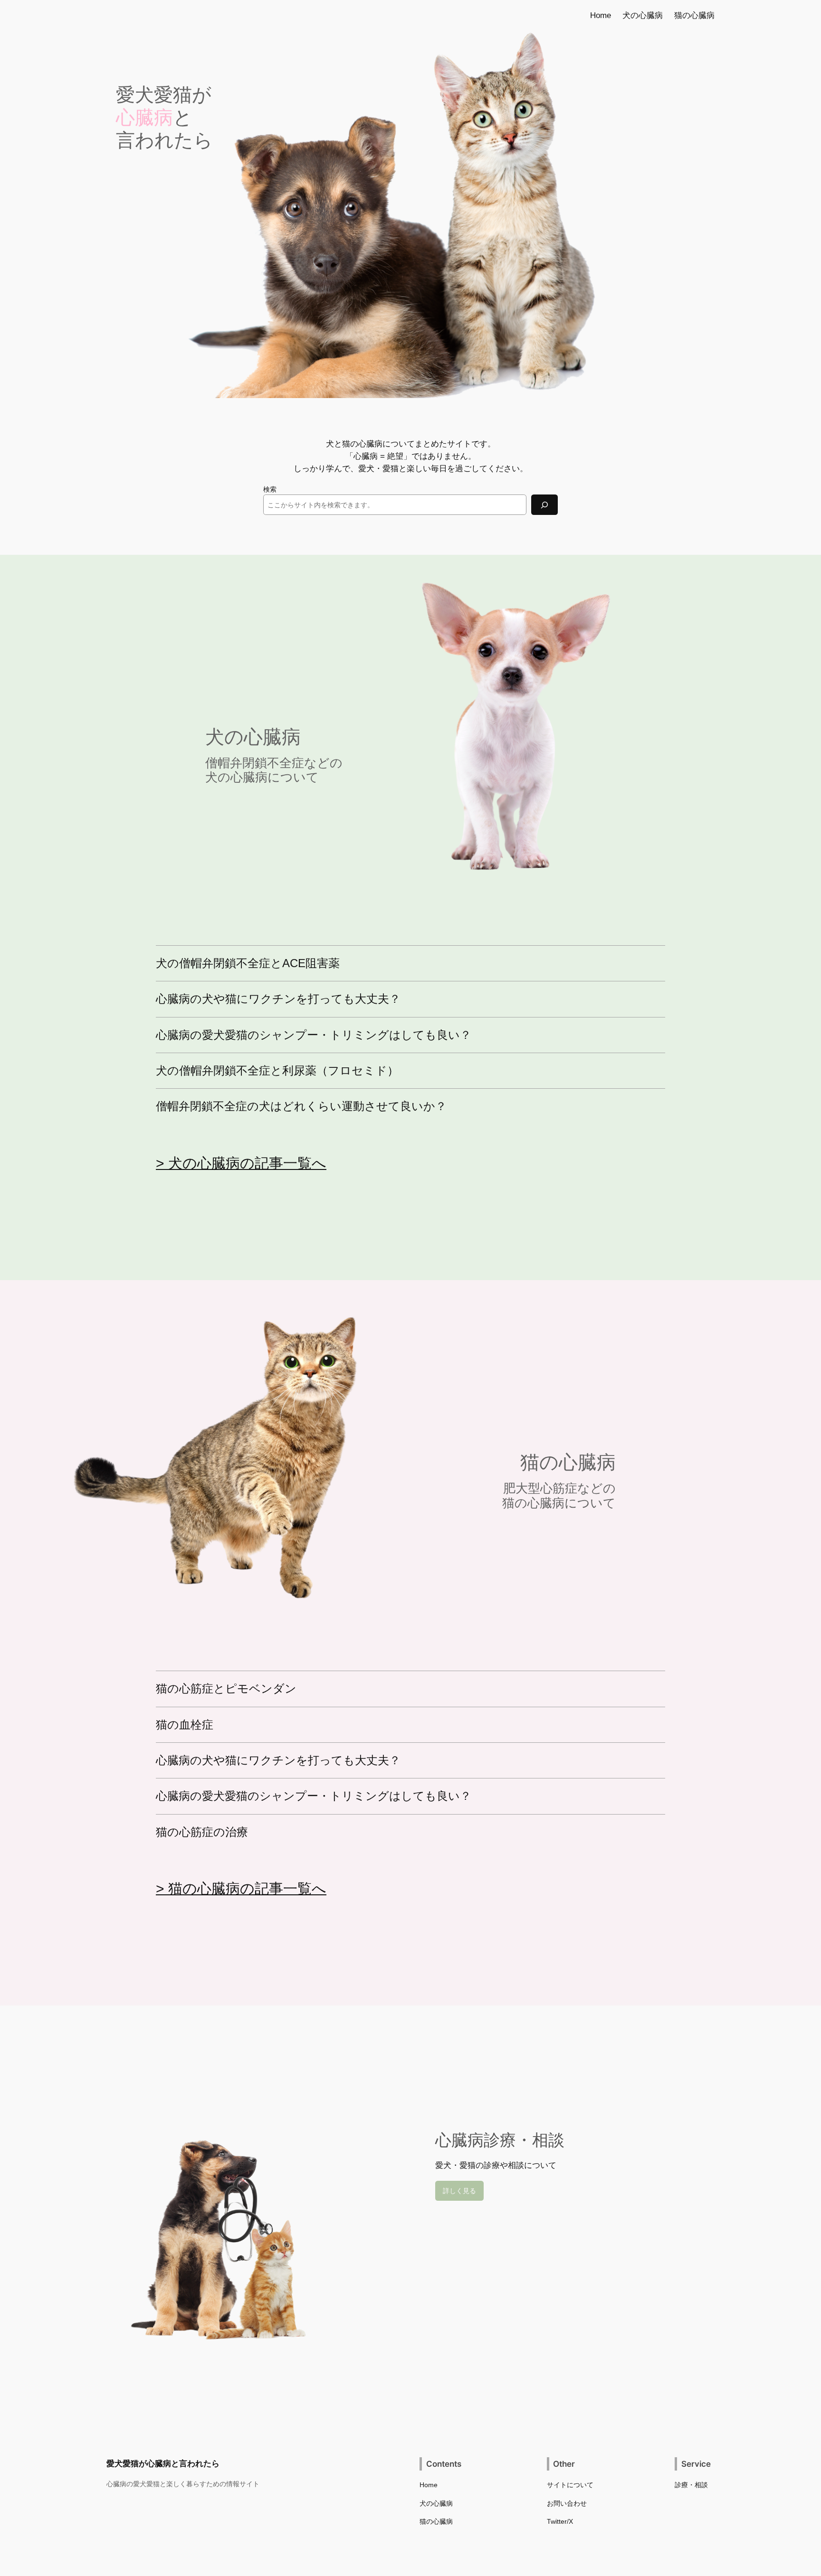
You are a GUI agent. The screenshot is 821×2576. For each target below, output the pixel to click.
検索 (270, 489)
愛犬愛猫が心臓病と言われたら (163, 2463)
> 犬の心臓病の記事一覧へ (241, 1163)
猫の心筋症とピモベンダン (226, 1689)
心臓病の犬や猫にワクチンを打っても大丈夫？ (278, 999)
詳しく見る (459, 2191)
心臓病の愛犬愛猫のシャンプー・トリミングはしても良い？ (314, 1035)
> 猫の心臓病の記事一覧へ (241, 1888)
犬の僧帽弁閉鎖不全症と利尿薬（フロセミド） (277, 1071)
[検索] (544, 505)
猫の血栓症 (185, 1725)
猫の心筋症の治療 (202, 1832)
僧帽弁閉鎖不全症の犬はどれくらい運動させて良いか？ (301, 1106)
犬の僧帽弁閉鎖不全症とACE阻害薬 (248, 963)
